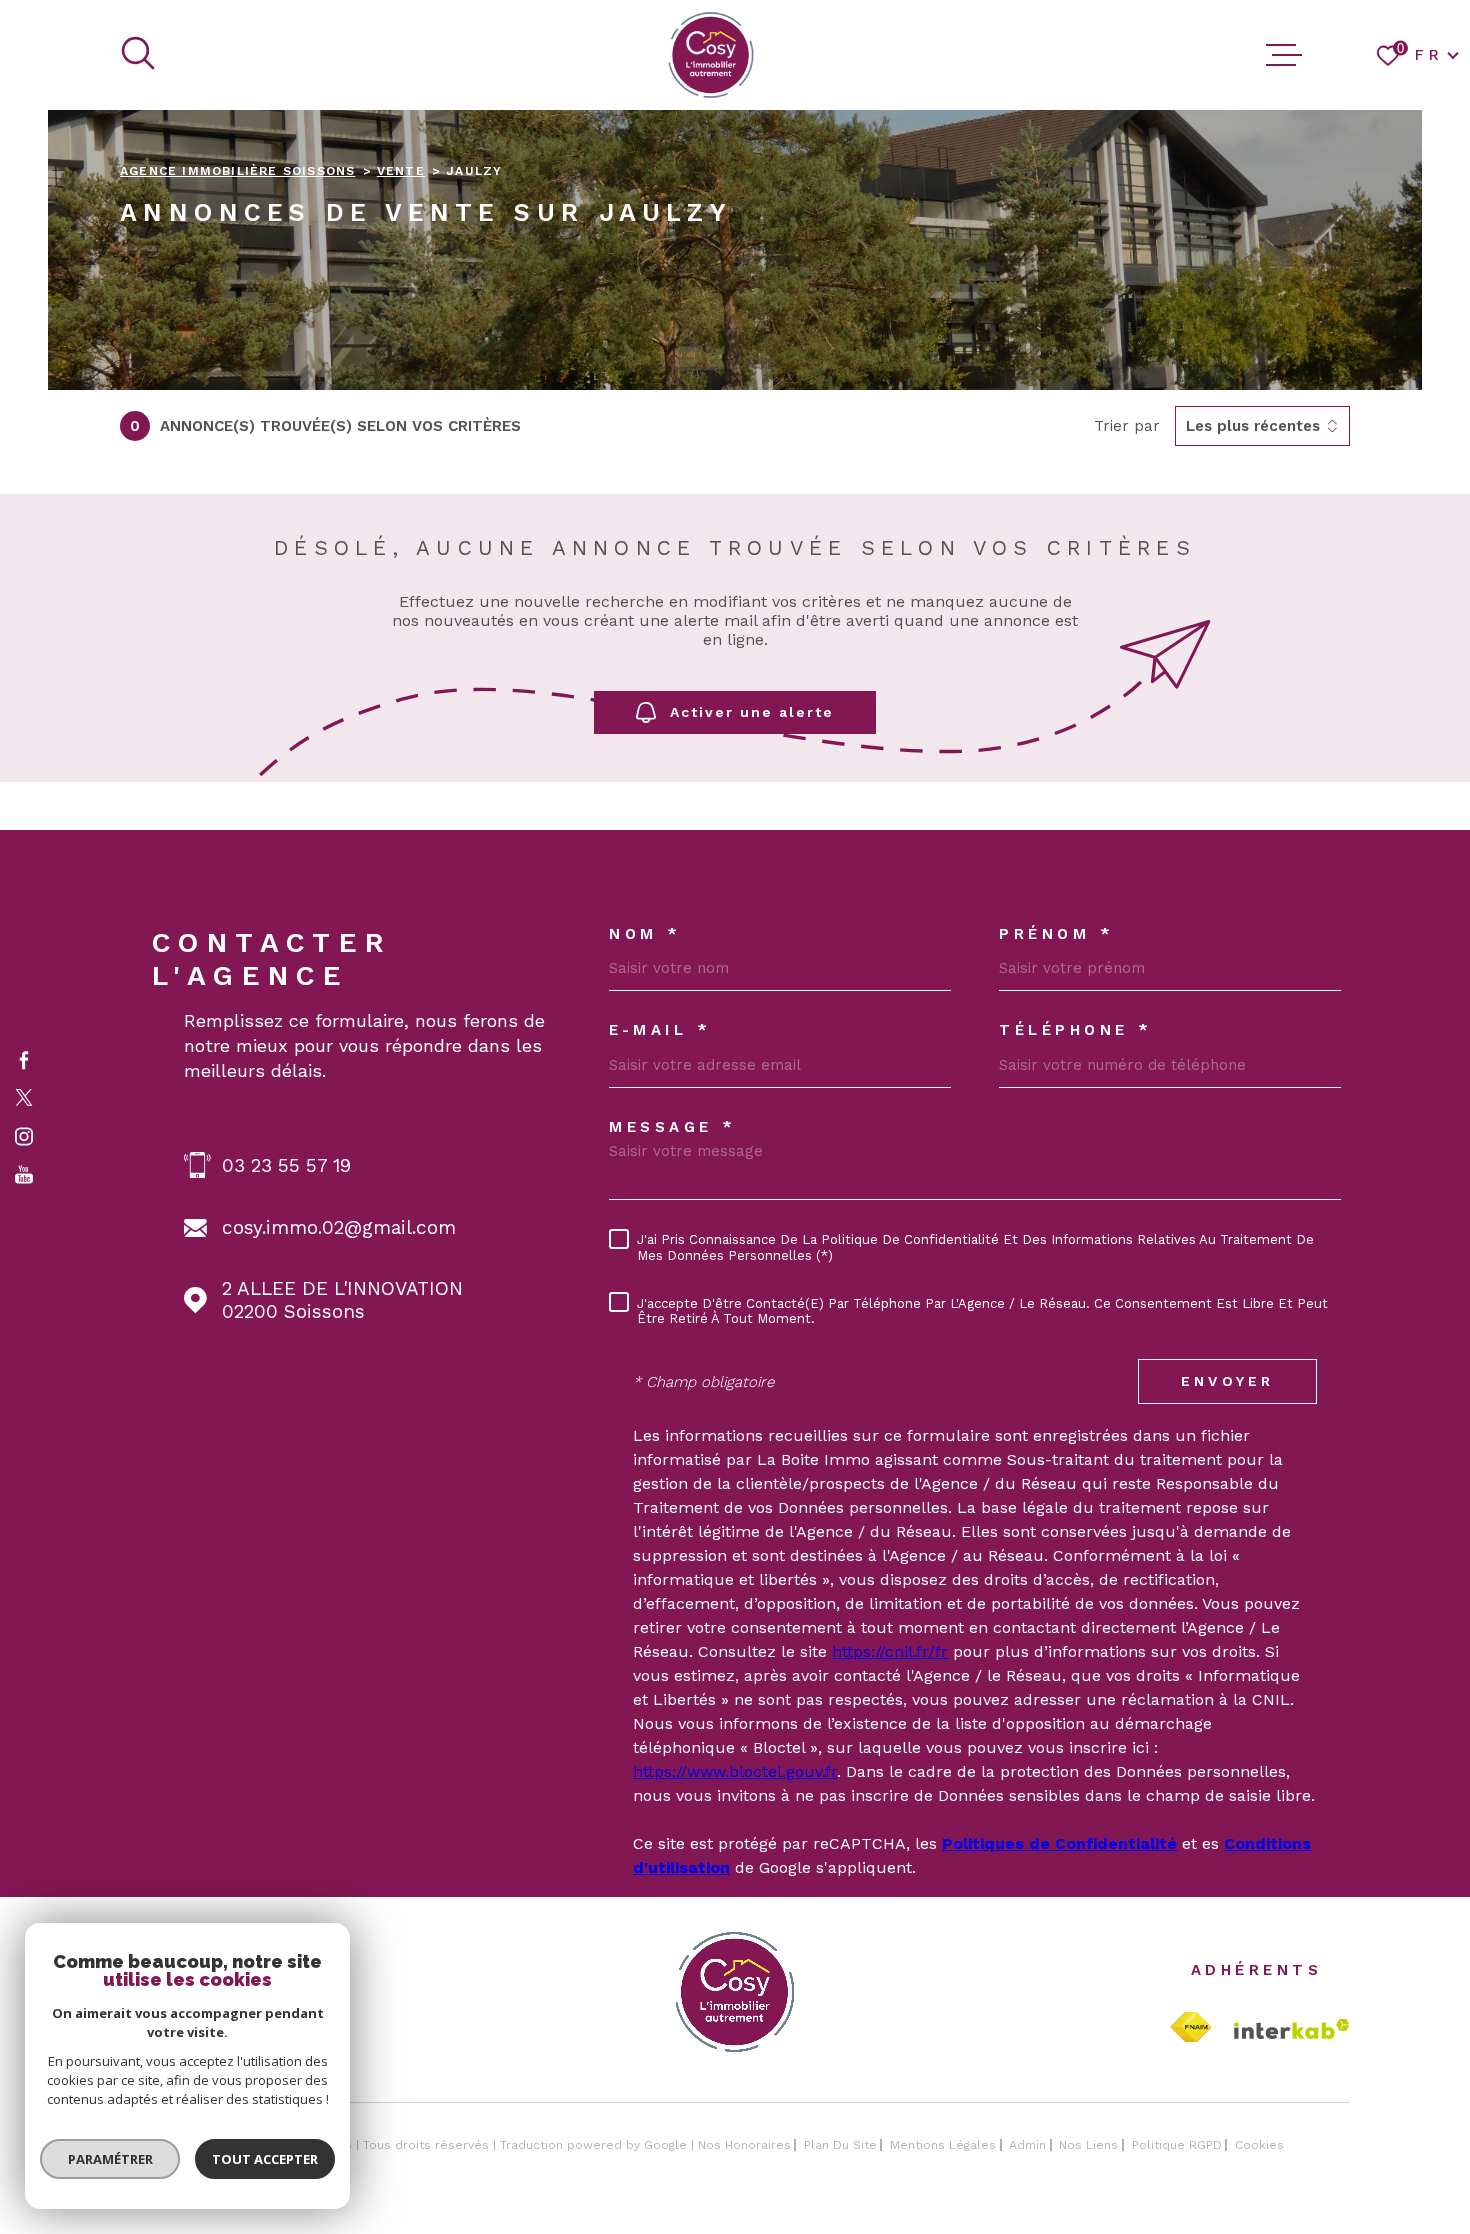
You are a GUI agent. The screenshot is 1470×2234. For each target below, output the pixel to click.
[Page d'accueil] (711, 55)
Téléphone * (1076, 1030)
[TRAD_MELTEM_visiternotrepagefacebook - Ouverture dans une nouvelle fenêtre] (24, 1059)
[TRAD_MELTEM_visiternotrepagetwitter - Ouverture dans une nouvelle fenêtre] (24, 1098)
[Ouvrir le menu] (1284, 55)
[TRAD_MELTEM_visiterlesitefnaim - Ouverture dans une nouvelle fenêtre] (1190, 2027)
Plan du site (840, 2145)
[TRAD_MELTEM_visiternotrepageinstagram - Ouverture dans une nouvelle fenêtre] (24, 1136)
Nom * (645, 934)
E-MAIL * (660, 1030)
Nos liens (1088, 2145)
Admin (1027, 2145)
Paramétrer (110, 2159)
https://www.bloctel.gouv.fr (735, 1771)
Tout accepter (265, 2159)
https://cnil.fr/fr (890, 1651)
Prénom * (1056, 934)
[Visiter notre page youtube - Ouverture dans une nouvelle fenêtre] (24, 1175)
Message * (673, 1127)
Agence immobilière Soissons (237, 171)
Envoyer (1227, 1381)
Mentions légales (943, 2145)
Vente (401, 171)
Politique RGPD (1177, 2145)
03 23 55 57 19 (286, 1165)
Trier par (1127, 426)
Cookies (1259, 2145)
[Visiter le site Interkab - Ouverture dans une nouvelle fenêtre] (1292, 2029)
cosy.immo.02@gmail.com (339, 1227)
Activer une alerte (752, 712)
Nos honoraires (744, 2145)
